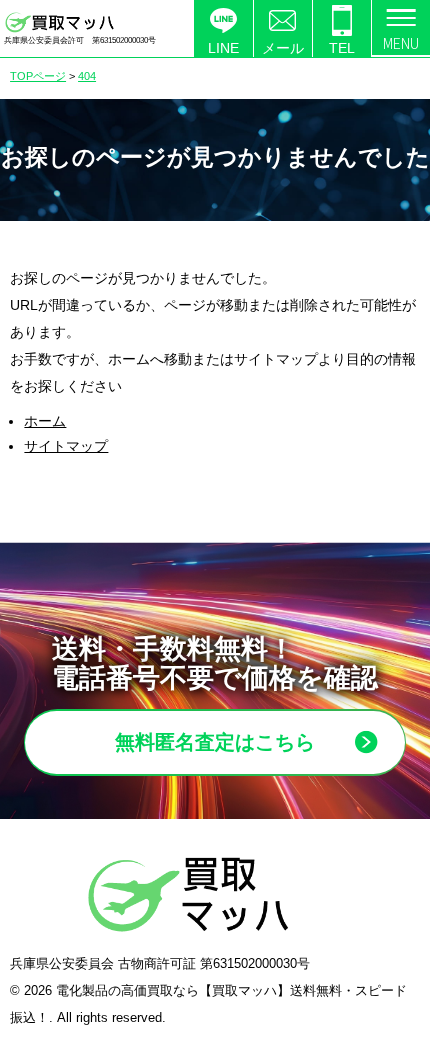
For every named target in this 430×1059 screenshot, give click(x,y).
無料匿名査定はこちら (215, 742)
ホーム (45, 421)
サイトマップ (66, 446)
